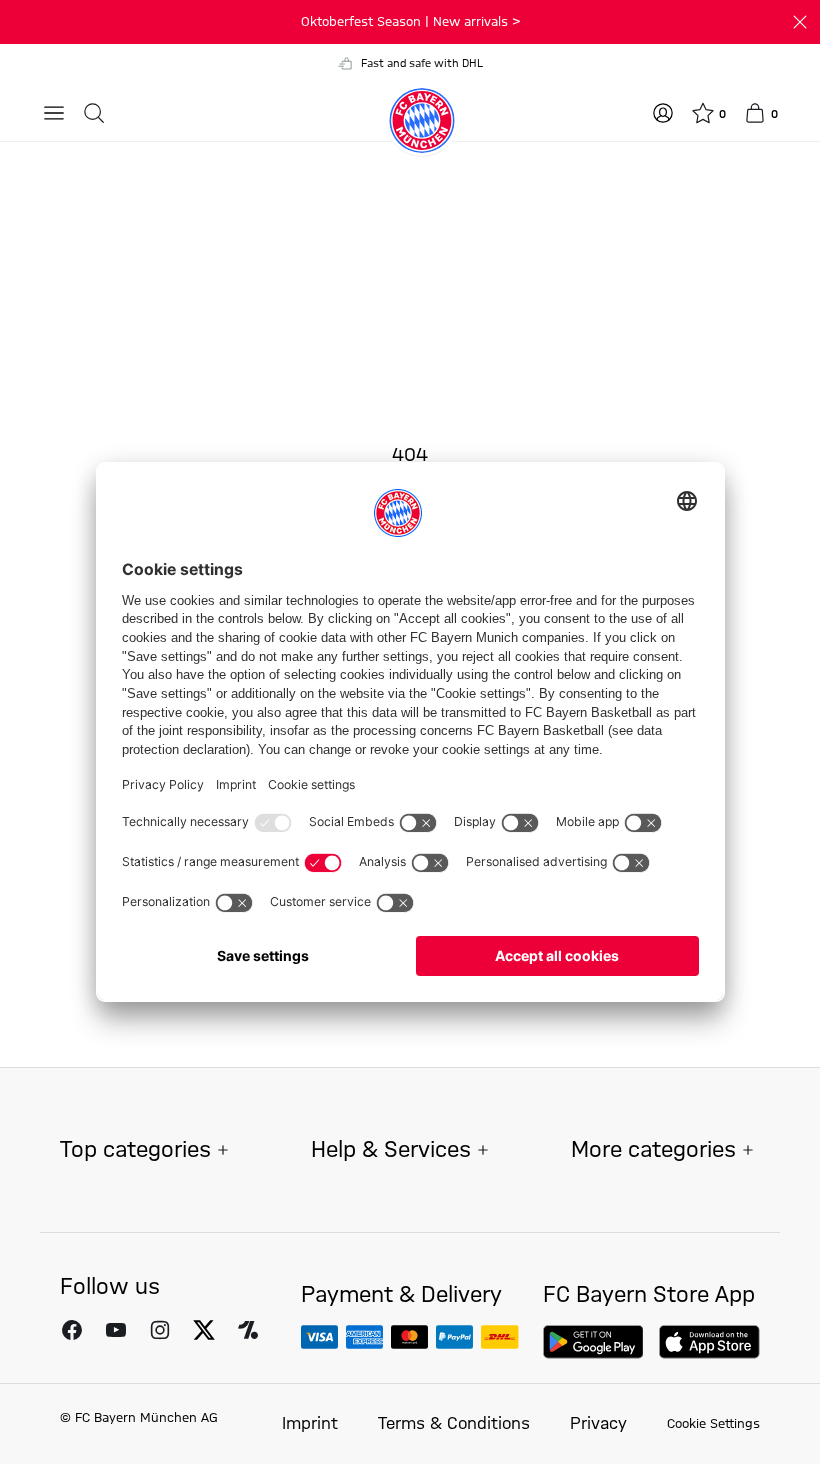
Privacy (598, 1424)
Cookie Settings (713, 1424)
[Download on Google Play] (593, 1342)
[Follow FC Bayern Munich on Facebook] (72, 1329)
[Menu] (54, 113)
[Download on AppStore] (709, 1342)
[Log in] (663, 113)
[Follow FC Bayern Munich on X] (204, 1329)
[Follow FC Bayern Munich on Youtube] (116, 1329)
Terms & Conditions (454, 1424)
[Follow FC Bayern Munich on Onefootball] (248, 1329)
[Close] (800, 22)
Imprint (310, 1424)
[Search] (94, 113)
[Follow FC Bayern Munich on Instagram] (160, 1329)
